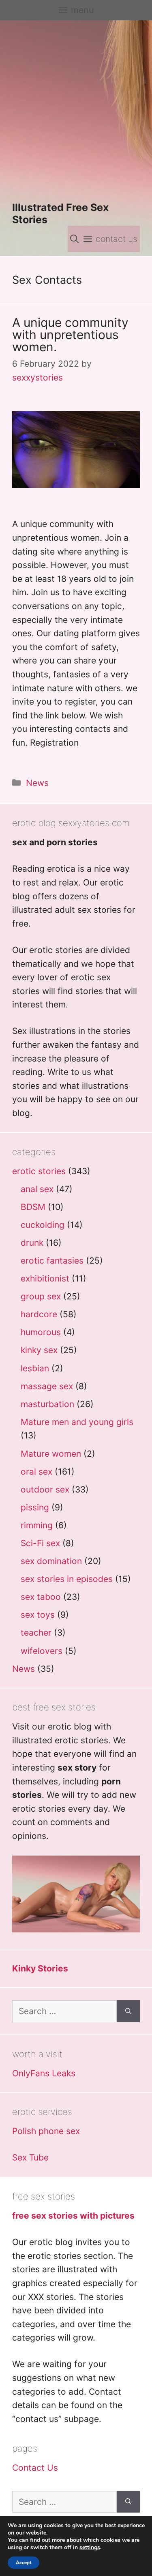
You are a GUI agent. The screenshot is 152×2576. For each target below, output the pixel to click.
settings (90, 2548)
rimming (37, 1525)
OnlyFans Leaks (44, 2073)
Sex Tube (30, 2157)
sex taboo (41, 1597)
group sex (41, 1296)
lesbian (35, 1368)
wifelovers (42, 1651)
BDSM (33, 1207)
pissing (35, 1507)
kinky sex (39, 1350)
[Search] (128, 2011)
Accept (24, 2563)
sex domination (51, 1561)
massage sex (47, 1386)
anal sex (37, 1189)
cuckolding (43, 1225)
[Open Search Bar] (74, 239)
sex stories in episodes (67, 1579)
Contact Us (35, 2468)
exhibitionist (45, 1278)
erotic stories (39, 1171)
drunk (32, 1243)
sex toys (38, 1615)
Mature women (51, 1454)
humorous (41, 1332)
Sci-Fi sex (40, 1543)
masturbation (47, 1404)
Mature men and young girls (77, 1422)
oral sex (36, 1472)
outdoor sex (45, 1489)
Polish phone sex (46, 2131)
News (37, 783)
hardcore (39, 1314)
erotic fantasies (52, 1261)
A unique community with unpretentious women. (70, 335)
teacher (36, 1633)
